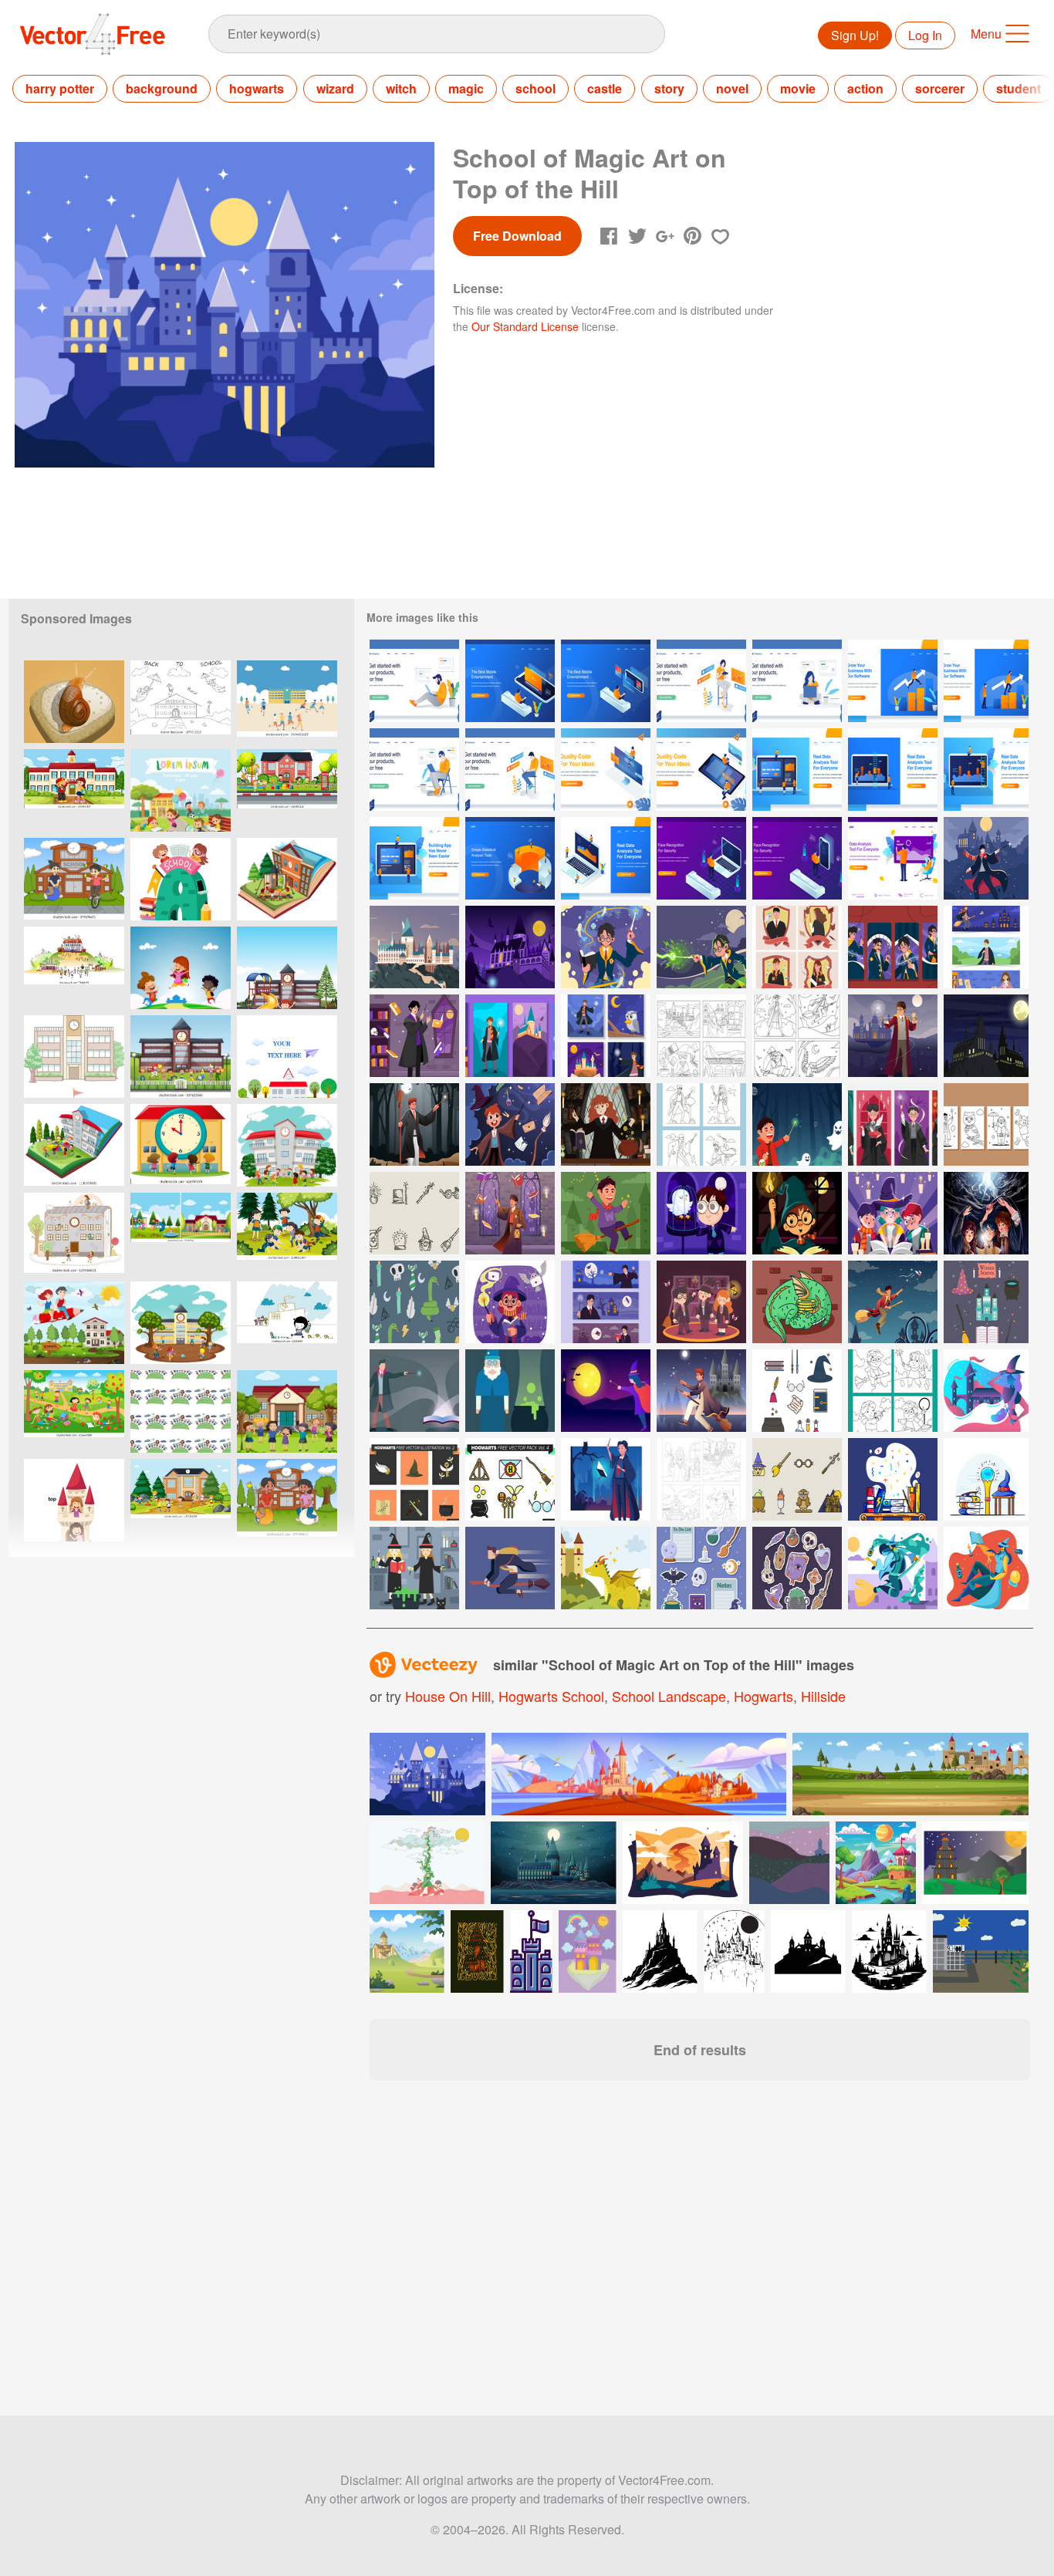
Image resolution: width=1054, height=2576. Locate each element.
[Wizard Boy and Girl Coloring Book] (797, 1036)
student (1019, 88)
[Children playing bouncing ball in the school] (287, 1500)
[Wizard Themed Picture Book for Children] (701, 1479)
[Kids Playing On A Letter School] (181, 879)
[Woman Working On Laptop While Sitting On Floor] (797, 681)
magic (466, 88)
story (669, 88)
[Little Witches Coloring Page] (893, 1391)
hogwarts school (551, 1696)
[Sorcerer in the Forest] (414, 1124)
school (535, 88)
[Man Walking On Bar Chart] (893, 681)
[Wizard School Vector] (414, 1391)
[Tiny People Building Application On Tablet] (414, 858)
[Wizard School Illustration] (510, 1568)
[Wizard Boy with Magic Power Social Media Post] (606, 1036)
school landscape (669, 1696)
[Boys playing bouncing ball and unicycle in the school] (74, 879)
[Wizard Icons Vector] (797, 1391)
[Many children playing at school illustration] (181, 1057)
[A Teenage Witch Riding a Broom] (701, 1391)
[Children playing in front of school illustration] (287, 1145)
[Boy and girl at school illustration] (74, 790)
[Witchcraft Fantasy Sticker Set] (701, 1568)
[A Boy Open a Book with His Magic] (606, 1479)
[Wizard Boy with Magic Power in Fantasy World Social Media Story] (510, 1036)
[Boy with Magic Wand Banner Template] (606, 1302)
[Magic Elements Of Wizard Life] (986, 1124)
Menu (986, 34)
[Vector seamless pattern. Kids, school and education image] (181, 1411)
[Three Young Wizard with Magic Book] (893, 1213)
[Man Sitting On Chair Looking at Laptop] (414, 770)
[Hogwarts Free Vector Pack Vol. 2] (414, 1479)
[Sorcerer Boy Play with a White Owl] (701, 1213)
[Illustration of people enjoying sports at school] (287, 702)
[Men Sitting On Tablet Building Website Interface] (701, 770)
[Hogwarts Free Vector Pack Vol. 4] (510, 1479)
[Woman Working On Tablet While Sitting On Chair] (701, 681)
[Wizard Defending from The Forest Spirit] (797, 1124)
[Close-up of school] (74, 1234)
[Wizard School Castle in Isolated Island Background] (414, 947)
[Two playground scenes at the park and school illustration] (181, 1234)
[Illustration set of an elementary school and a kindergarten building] (74, 1057)
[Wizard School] (986, 1391)
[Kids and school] (287, 1057)
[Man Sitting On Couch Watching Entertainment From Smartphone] (510, 681)
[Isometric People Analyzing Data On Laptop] (606, 858)
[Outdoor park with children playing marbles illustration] (287, 1234)
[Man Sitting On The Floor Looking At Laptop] (414, 681)
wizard (335, 88)
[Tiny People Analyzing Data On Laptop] (797, 770)
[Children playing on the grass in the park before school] (74, 1411)
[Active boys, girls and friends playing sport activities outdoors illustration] (287, 790)
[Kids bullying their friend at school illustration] (287, 1411)
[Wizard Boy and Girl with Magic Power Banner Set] (986, 947)
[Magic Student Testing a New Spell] (606, 947)
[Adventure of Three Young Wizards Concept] (986, 1213)
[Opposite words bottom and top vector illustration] (74, 1500)
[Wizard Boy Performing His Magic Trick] (414, 1036)
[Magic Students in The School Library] (701, 1302)
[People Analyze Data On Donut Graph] (510, 858)
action (865, 88)
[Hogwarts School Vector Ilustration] (986, 1036)
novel (732, 88)
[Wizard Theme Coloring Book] (701, 1036)
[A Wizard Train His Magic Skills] (986, 858)
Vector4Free (93, 34)
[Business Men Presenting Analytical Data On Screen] (893, 858)
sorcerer (940, 88)
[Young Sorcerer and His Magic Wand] (510, 1124)
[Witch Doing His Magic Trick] (510, 1213)
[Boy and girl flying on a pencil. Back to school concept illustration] (74, 1323)
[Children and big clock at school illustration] (181, 1145)
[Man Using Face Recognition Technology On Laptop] (701, 858)
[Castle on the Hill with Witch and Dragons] (510, 947)
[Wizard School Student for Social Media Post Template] (797, 947)
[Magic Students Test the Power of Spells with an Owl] (893, 1036)
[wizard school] (893, 1479)
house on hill (448, 1696)
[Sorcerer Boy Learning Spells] (797, 1213)
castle (605, 88)
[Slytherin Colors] (414, 1302)
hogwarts (257, 88)
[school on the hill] (74, 968)
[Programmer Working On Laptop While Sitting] (510, 770)
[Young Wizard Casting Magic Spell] (893, 1124)
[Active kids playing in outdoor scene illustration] (181, 1500)
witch (401, 88)
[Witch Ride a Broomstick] (893, 1302)
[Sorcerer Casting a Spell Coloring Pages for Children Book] (701, 1124)
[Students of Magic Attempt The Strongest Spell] (701, 947)
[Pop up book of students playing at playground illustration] (74, 1145)
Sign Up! (855, 35)
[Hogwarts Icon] (414, 1213)
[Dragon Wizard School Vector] (797, 1302)
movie (798, 88)
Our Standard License (525, 326)
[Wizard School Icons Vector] (986, 1302)
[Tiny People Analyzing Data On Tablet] (986, 770)
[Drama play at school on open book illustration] (287, 879)
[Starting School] (287, 1323)
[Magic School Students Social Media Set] (893, 947)
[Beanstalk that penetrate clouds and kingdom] (427, 1863)
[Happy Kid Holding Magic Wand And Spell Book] (510, 1302)
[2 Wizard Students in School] (414, 1568)
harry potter (60, 88)
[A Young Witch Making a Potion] (606, 1124)
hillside (823, 1696)
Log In (925, 35)
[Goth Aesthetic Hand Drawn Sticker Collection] (797, 1568)
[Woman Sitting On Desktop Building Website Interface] (606, 770)
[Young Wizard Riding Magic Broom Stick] (606, 1213)
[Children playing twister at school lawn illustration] (287, 968)
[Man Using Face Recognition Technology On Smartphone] (797, 858)
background (162, 88)
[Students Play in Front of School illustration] (181, 1323)
